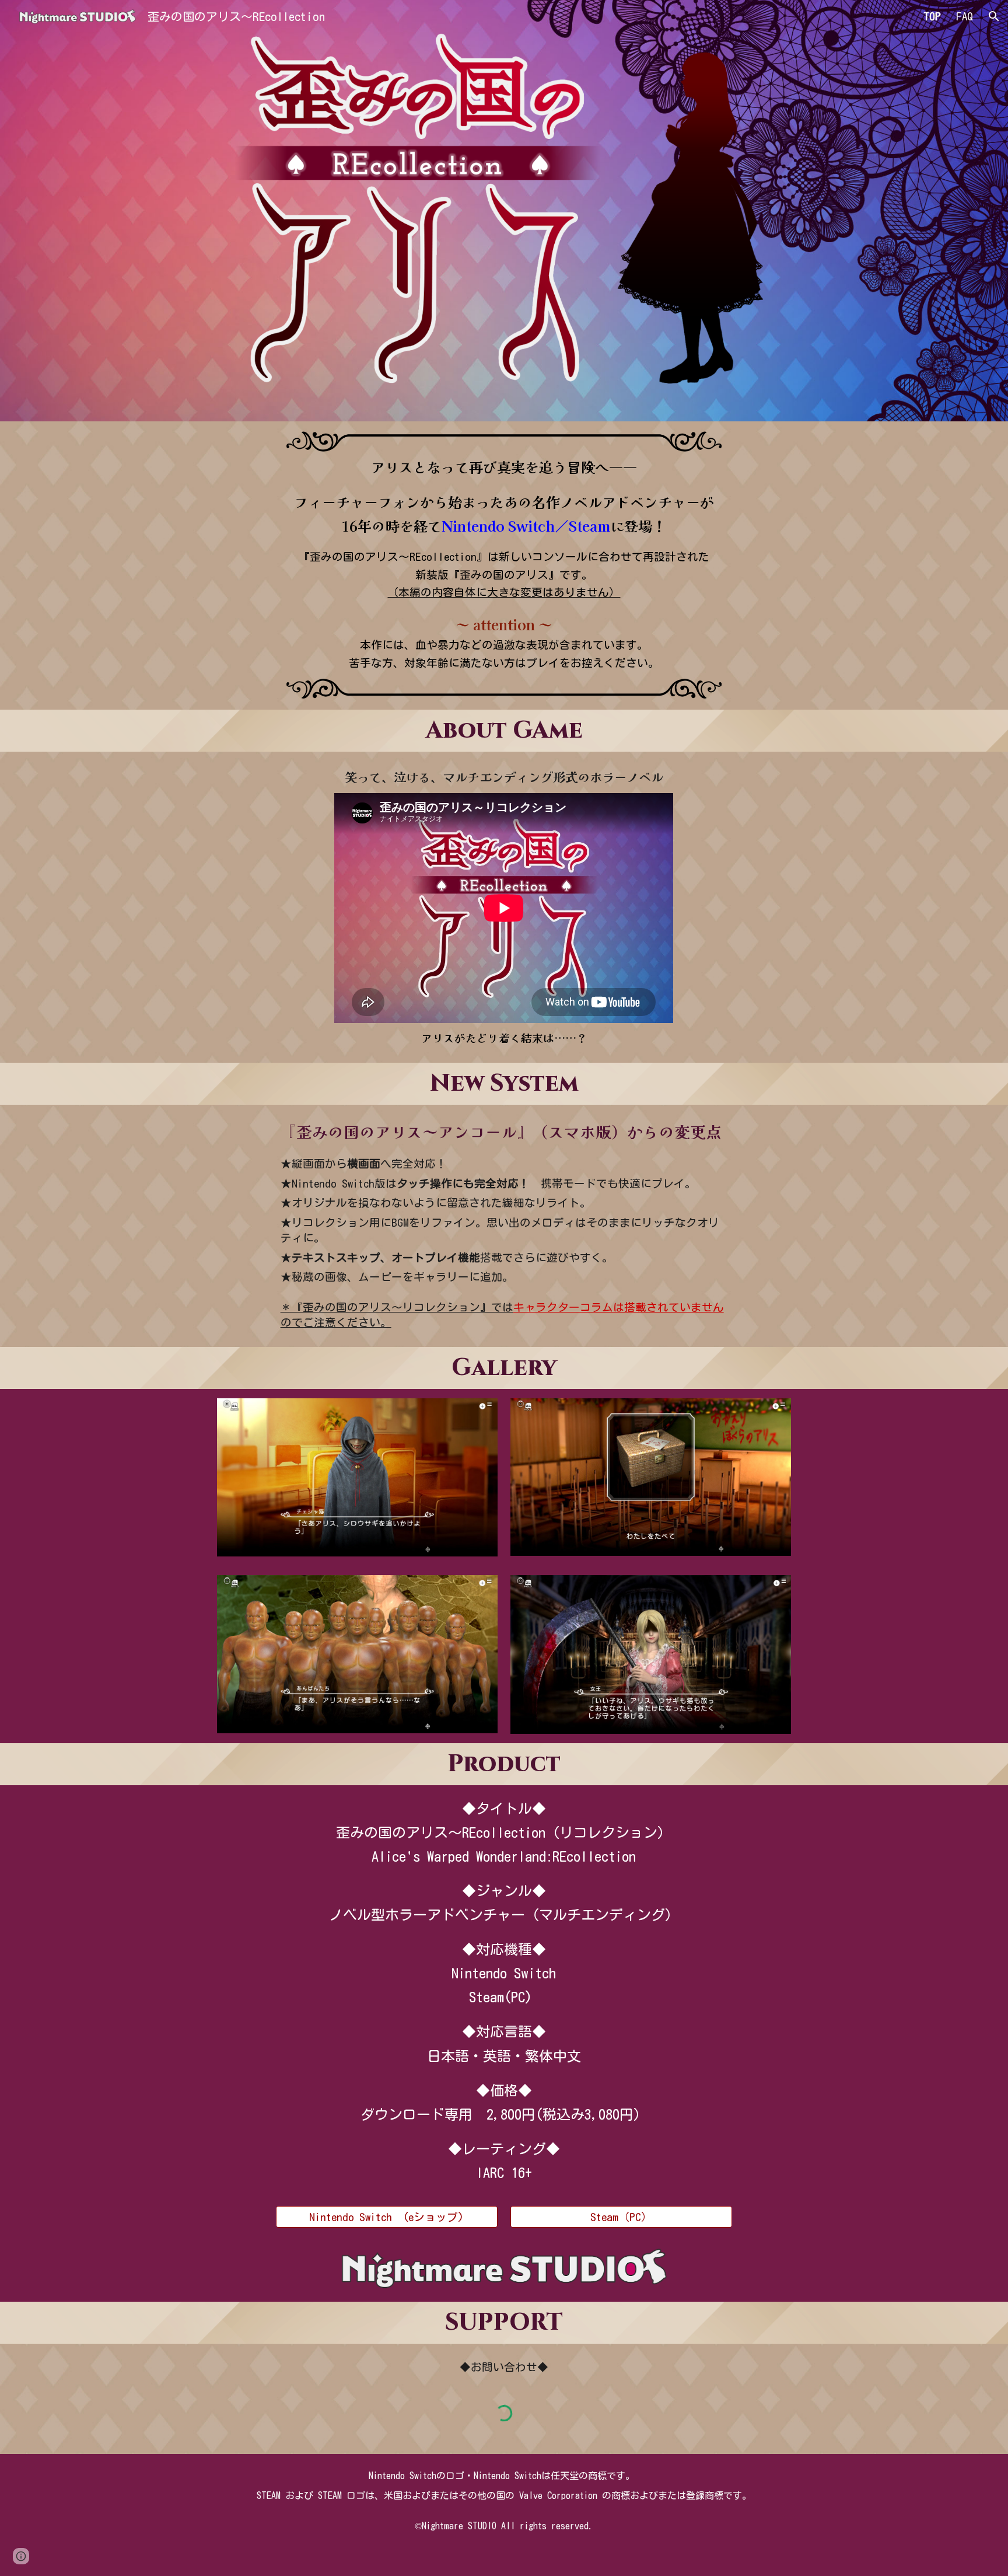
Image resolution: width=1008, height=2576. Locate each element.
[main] (504, 564)
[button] (994, 16)
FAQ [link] (965, 16)
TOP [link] (932, 16)
